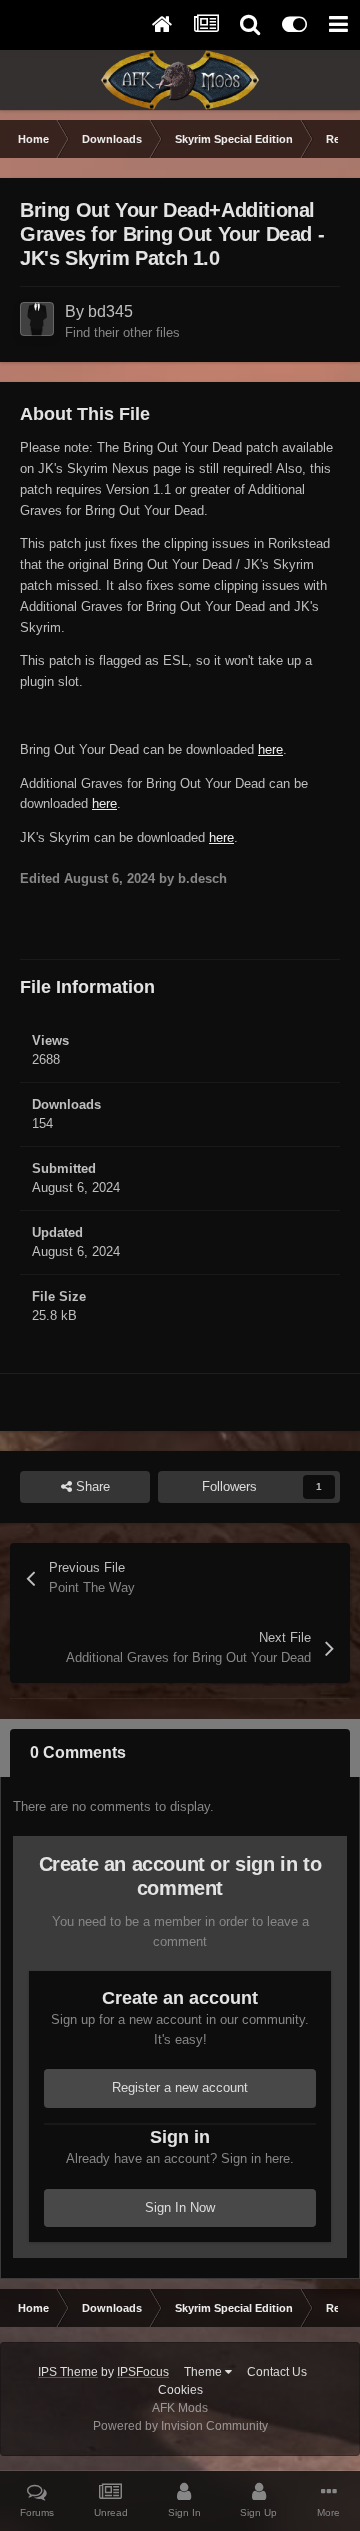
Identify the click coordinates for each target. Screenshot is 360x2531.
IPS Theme (68, 2372)
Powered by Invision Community (180, 2426)
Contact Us (277, 2372)
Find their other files (122, 332)
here (270, 749)
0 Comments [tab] (78, 1752)
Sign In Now (180, 2207)
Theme (204, 2372)
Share (91, 1486)
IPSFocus (143, 2372)
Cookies (180, 2390)
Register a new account (180, 2087)
